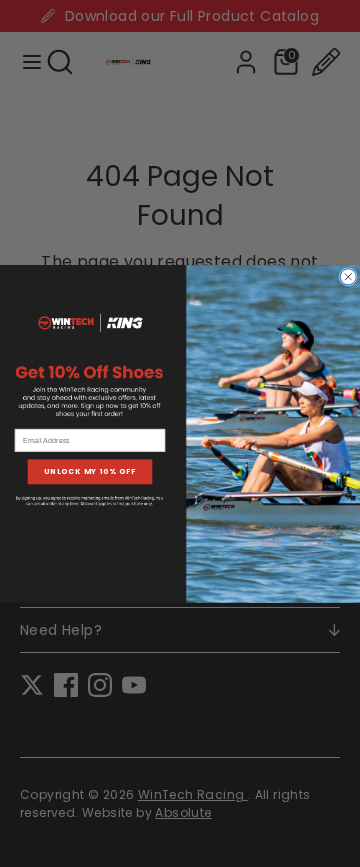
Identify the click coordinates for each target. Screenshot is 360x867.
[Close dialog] (348, 276)
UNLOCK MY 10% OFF (90, 471)
